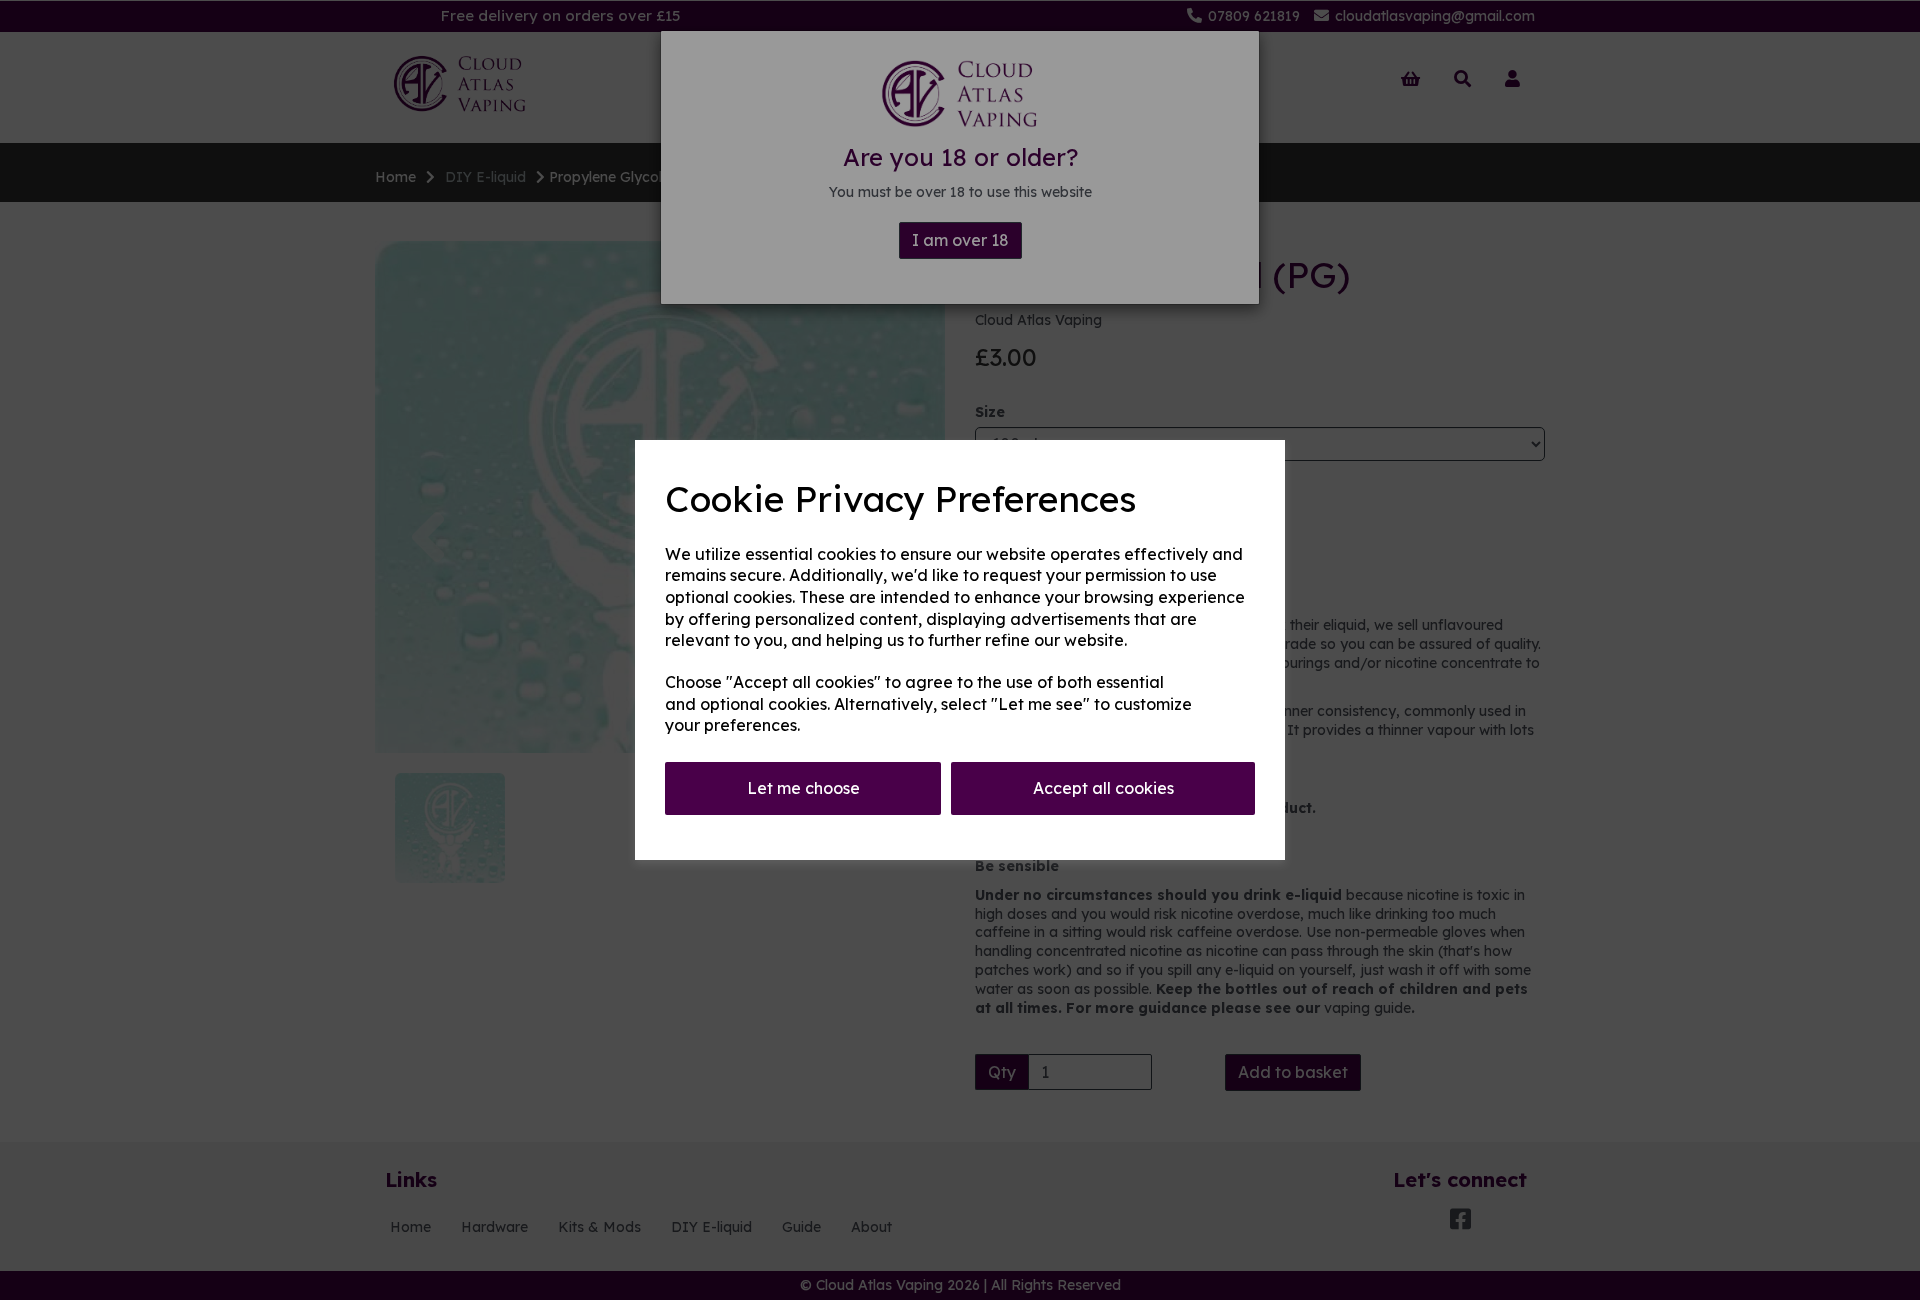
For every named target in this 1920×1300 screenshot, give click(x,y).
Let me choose (803, 788)
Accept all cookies (1103, 788)
